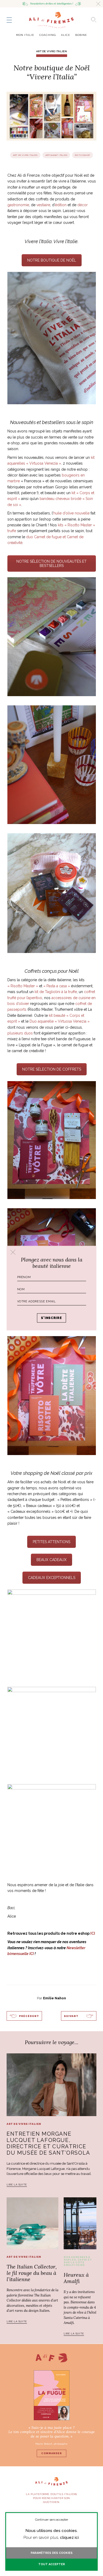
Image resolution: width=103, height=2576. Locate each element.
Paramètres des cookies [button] (52, 2553)
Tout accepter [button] (52, 2564)
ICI (93, 1933)
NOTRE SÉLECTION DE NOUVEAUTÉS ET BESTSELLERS (51, 564)
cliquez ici (69, 2538)
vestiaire (43, 205)
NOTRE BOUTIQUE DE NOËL (52, 260)
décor (83, 205)
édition (61, 205)
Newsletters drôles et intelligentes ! (52, 4)
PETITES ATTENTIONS (51, 1542)
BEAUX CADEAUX (51, 1560)
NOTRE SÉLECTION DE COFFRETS (52, 1069)
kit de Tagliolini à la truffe (56, 992)
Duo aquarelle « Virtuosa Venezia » (60, 1021)
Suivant (71, 2016)
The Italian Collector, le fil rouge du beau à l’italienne (32, 2273)
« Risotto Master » (23, 986)
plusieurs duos (20, 1033)
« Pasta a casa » (57, 986)
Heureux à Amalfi (76, 2278)
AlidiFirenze (51, 20)
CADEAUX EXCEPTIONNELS (52, 1578)
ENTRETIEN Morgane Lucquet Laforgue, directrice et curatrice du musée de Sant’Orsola (48, 2143)
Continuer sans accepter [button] (52, 2520)
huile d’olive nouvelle (71, 513)
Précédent (29, 2016)
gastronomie (18, 205)
